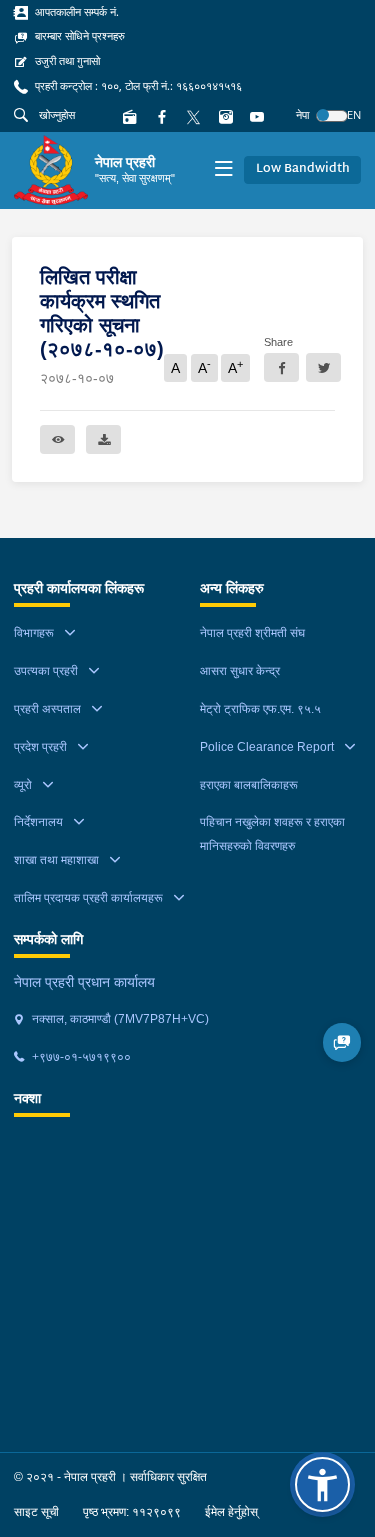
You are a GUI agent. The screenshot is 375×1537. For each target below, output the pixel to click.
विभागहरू (34, 633)
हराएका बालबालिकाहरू (249, 785)
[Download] (103, 439)
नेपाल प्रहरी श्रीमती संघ (252, 633)
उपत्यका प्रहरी (46, 671)
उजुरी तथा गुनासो (66, 61)
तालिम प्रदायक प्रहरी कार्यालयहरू (88, 898)
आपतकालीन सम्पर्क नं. (75, 12)
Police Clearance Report (267, 747)
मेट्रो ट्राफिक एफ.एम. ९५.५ (260, 709)
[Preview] (57, 439)
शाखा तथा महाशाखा (56, 860)
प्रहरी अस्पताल (47, 709)
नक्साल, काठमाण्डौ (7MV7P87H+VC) (119, 1019)
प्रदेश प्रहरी (40, 747)
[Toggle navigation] (223, 170)
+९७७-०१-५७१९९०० (80, 1057)
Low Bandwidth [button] (303, 169)
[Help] (342, 1042)
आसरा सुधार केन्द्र (240, 671)
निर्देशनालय (38, 822)
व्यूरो (23, 785)
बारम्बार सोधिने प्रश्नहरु (78, 36)
